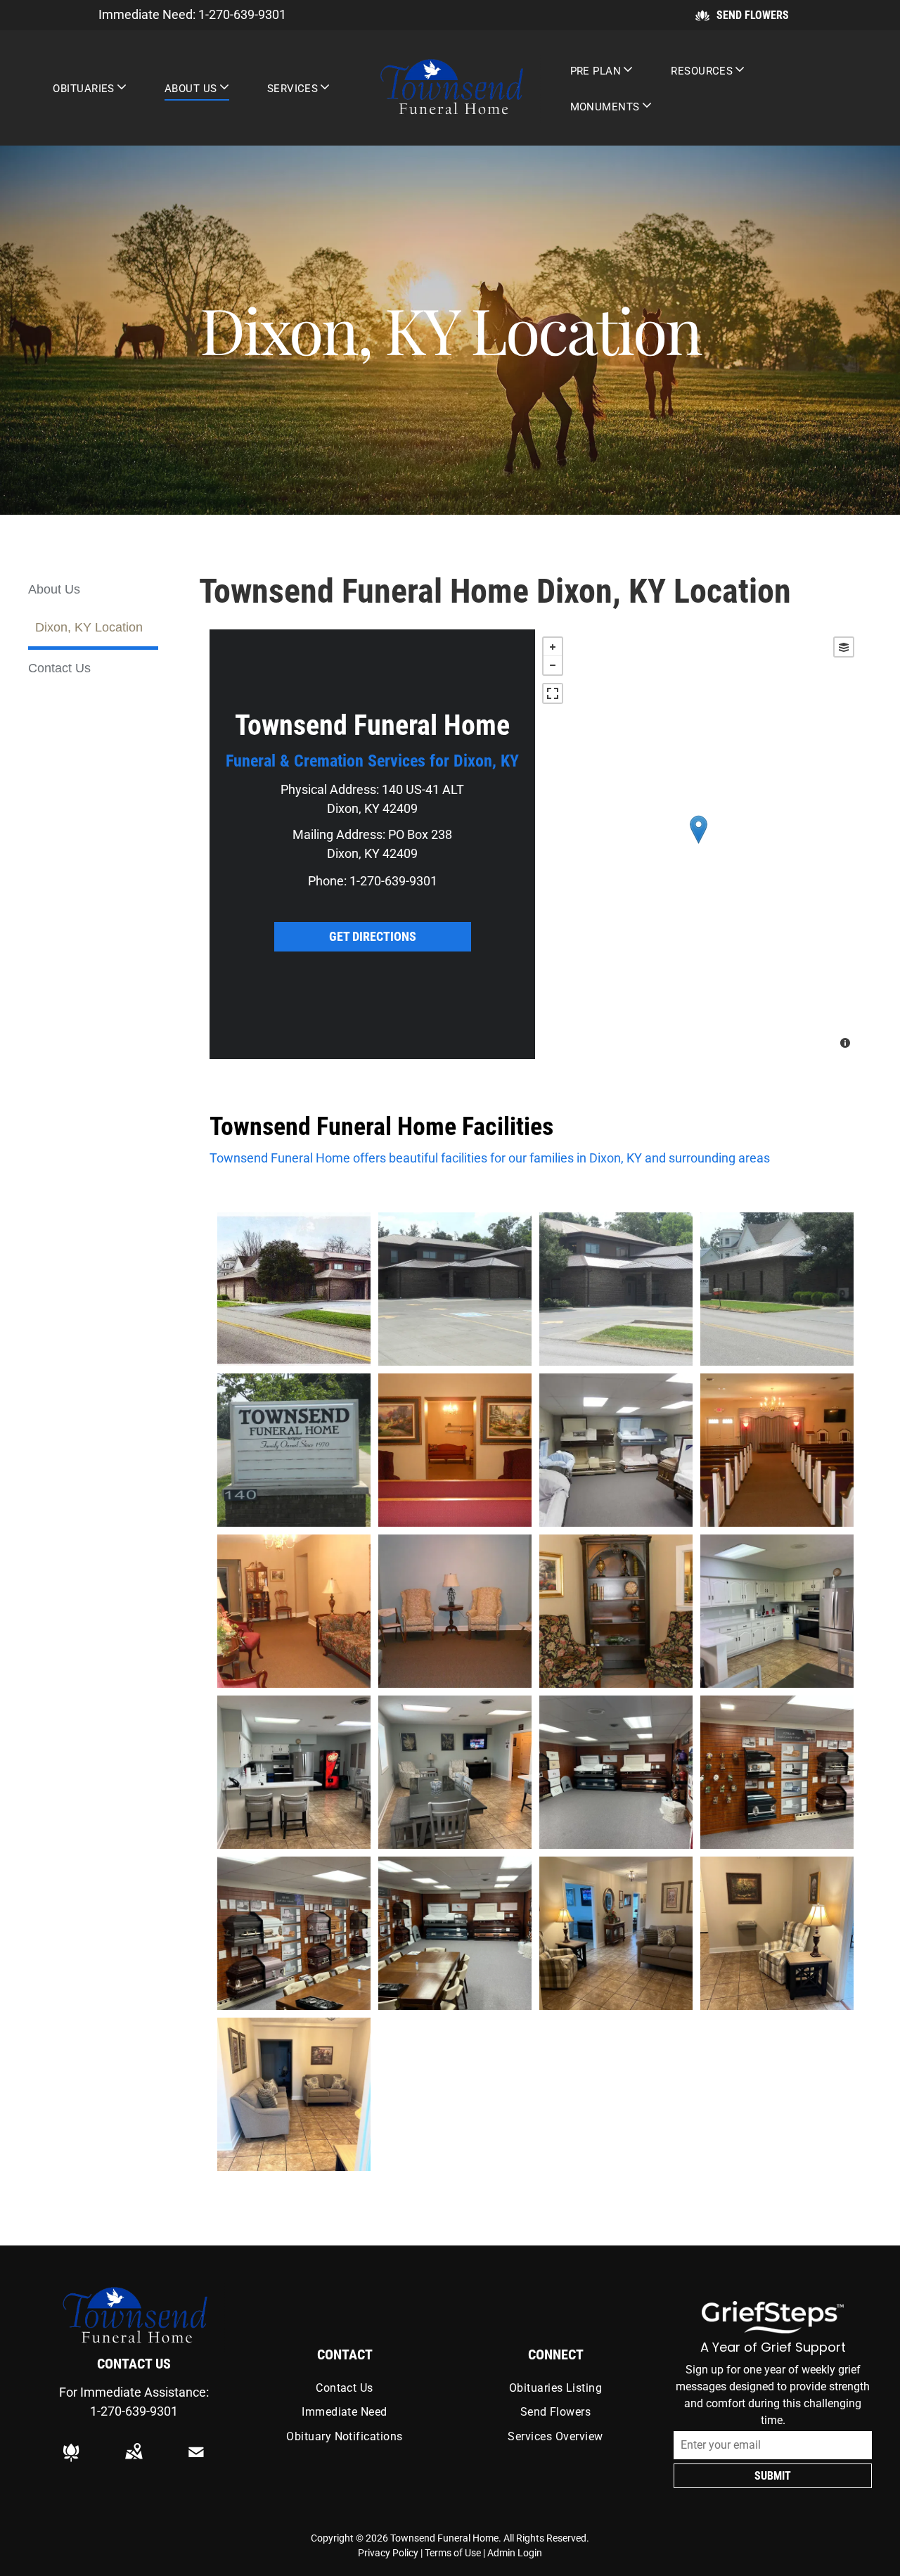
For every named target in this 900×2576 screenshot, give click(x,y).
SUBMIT (773, 2476)
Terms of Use (453, 2553)
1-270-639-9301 (242, 14)
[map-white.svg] (134, 2462)
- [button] (553, 665)
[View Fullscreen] (553, 693)
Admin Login (515, 2553)
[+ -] (698, 844)
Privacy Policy (388, 2553)
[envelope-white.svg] (196, 2462)
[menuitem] (90, 88)
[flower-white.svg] (71, 2462)
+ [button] (553, 647)
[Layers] (844, 647)
